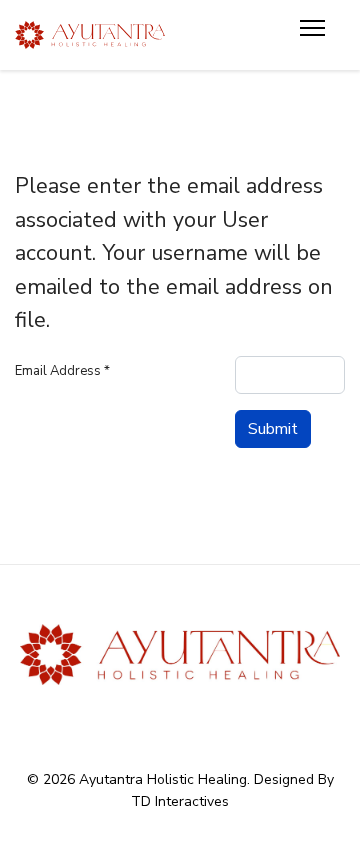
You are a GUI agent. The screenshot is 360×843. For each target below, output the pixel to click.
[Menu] (312, 35)
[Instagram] (219, 719)
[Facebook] (141, 719)
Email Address (62, 371)
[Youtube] (180, 719)
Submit (273, 429)
